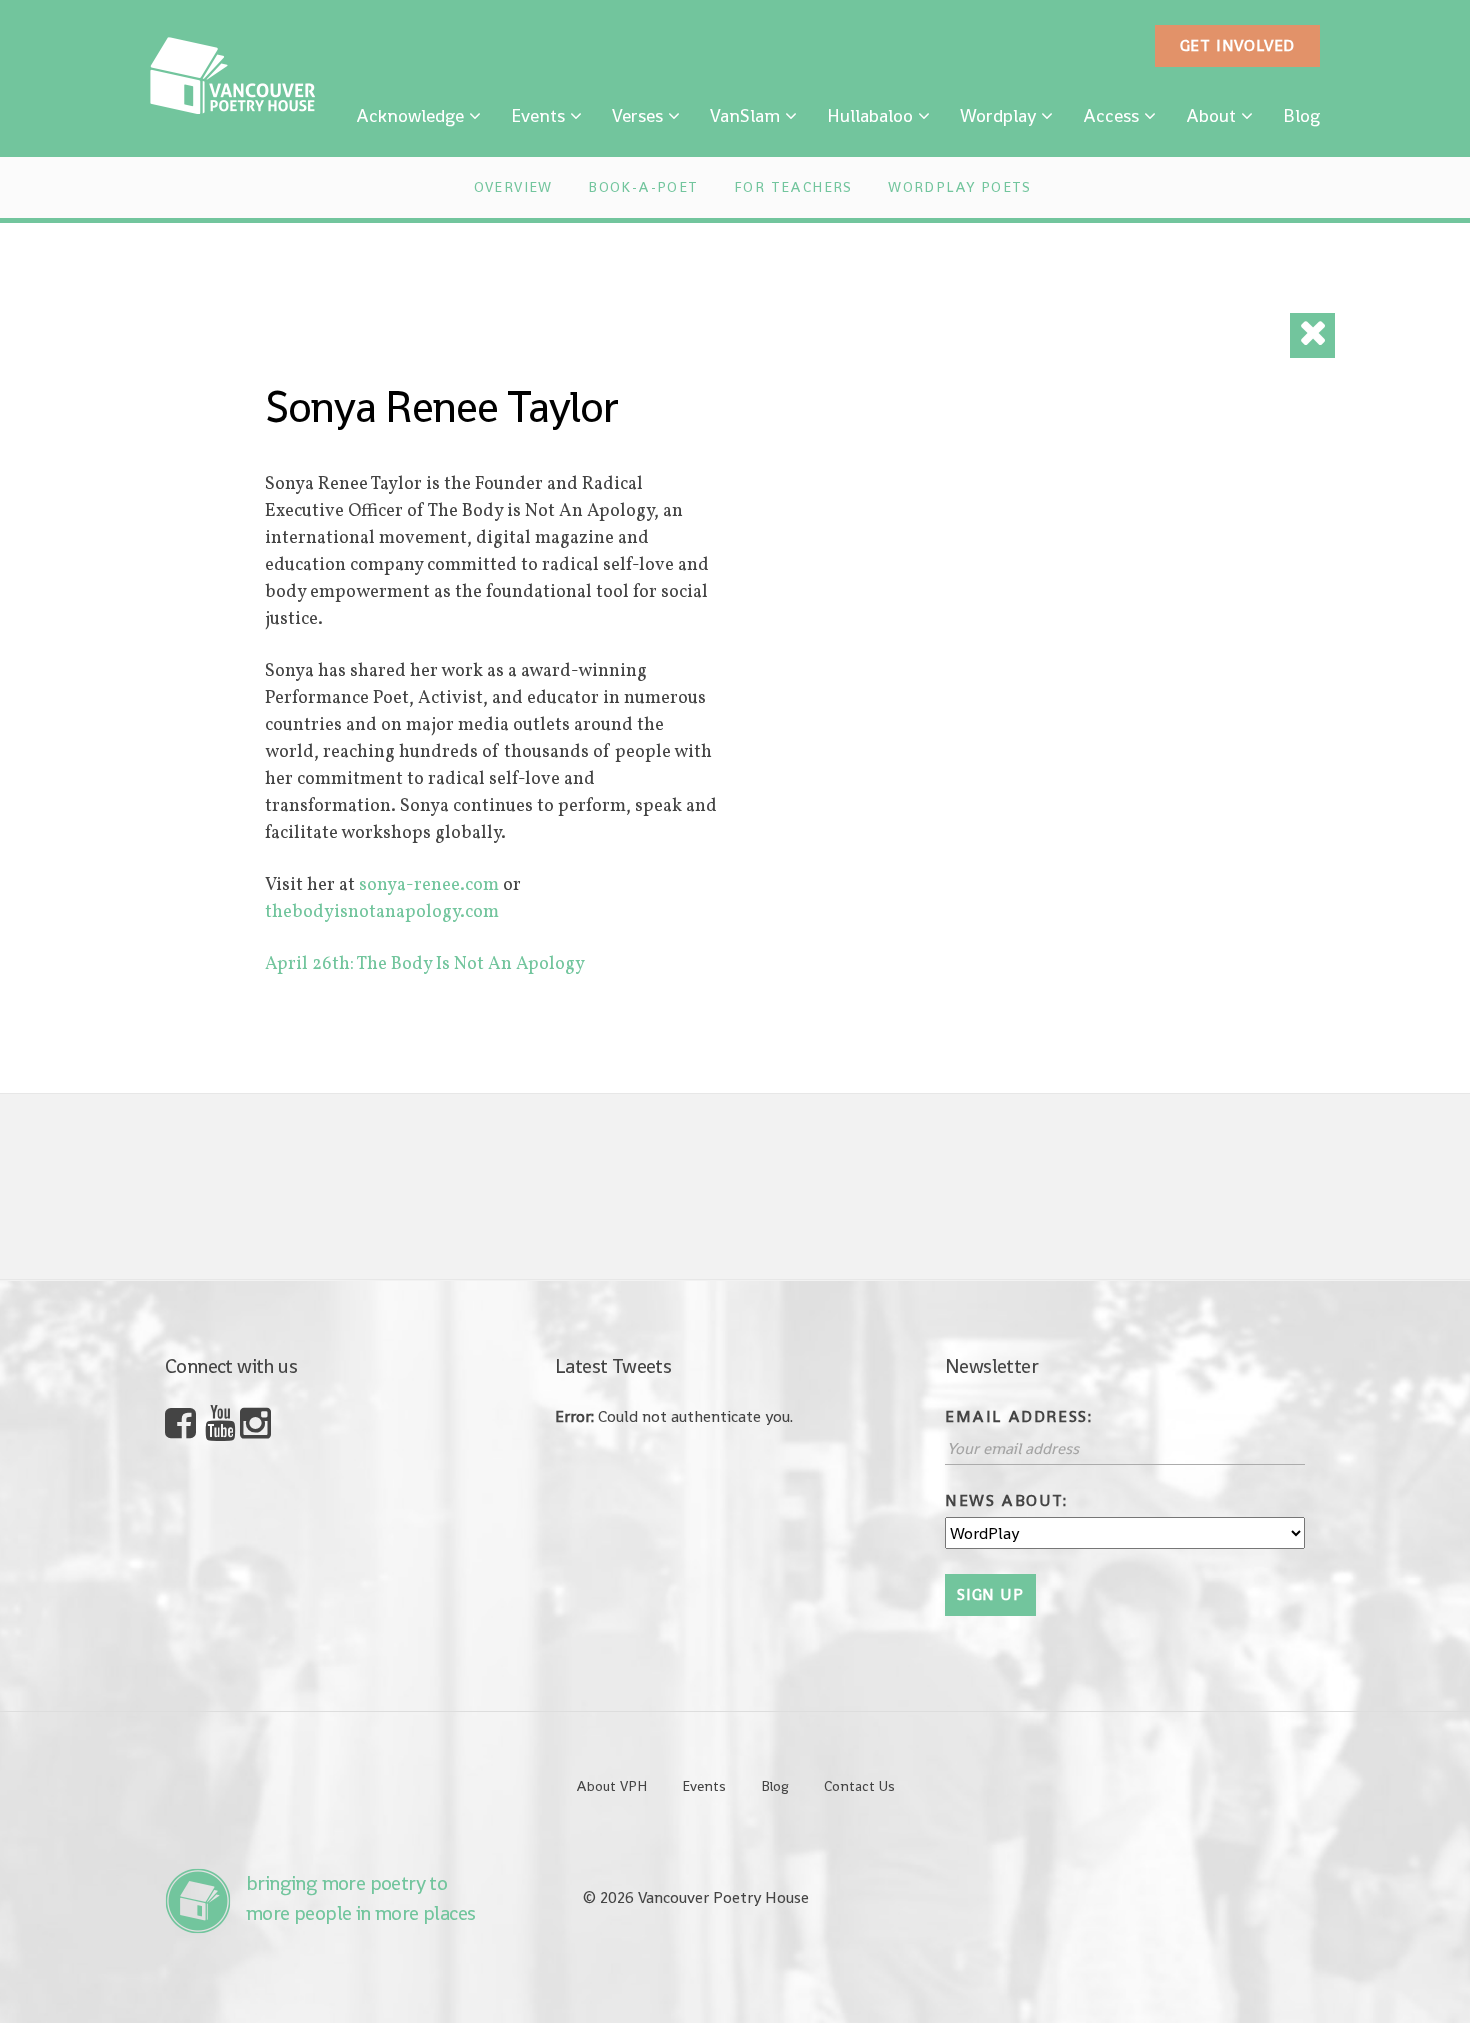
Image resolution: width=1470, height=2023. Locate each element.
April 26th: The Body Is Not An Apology (425, 964)
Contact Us (859, 1786)
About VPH (611, 1786)
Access (1111, 115)
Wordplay (998, 115)
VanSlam (745, 115)
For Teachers (793, 187)
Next (1201, 1187)
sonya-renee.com (429, 885)
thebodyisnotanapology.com (382, 912)
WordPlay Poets (960, 187)
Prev (239, 1187)
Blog (1301, 115)
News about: (1006, 1500)
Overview (513, 187)
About (1211, 115)
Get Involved (1238, 45)
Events (538, 115)
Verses (637, 115)
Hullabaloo (870, 115)
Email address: (1018, 1416)
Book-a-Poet (643, 187)
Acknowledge (410, 115)
